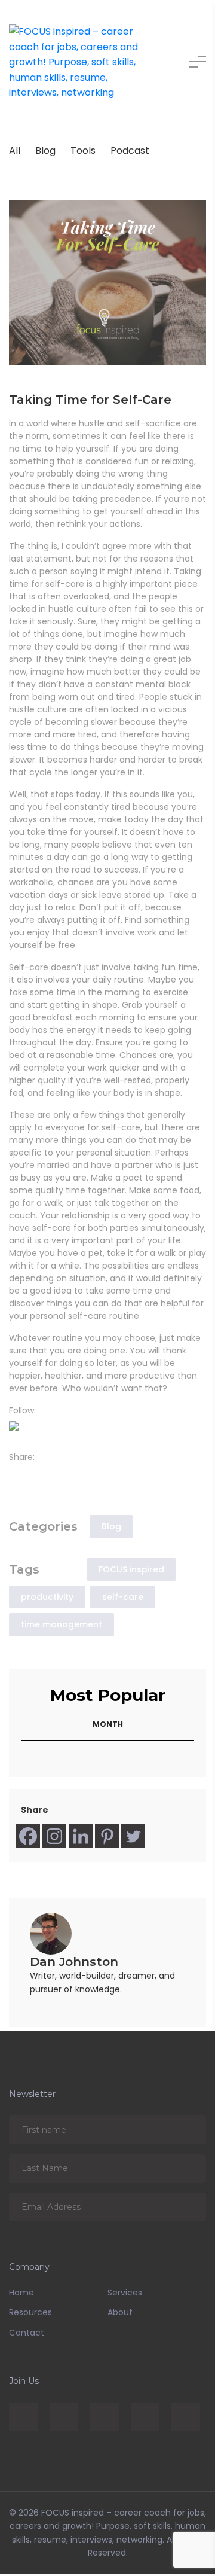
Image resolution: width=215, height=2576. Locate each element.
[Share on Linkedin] (51, 1475)
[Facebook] (28, 1839)
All (15, 150)
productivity (47, 1599)
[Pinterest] (107, 1839)
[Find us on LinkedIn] (33, 1428)
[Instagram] (54, 1839)
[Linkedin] (81, 1839)
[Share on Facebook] (16, 1475)
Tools (83, 150)
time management (62, 1627)
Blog (45, 150)
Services (125, 2295)
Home (21, 2295)
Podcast (130, 150)
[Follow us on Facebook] (16, 1428)
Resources (30, 2315)
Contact (27, 2335)
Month (108, 1726)
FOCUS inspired (131, 1572)
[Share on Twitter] (33, 1475)
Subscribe (188, 2132)
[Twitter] (133, 1839)
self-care (123, 1599)
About (120, 2315)
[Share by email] (68, 1475)
